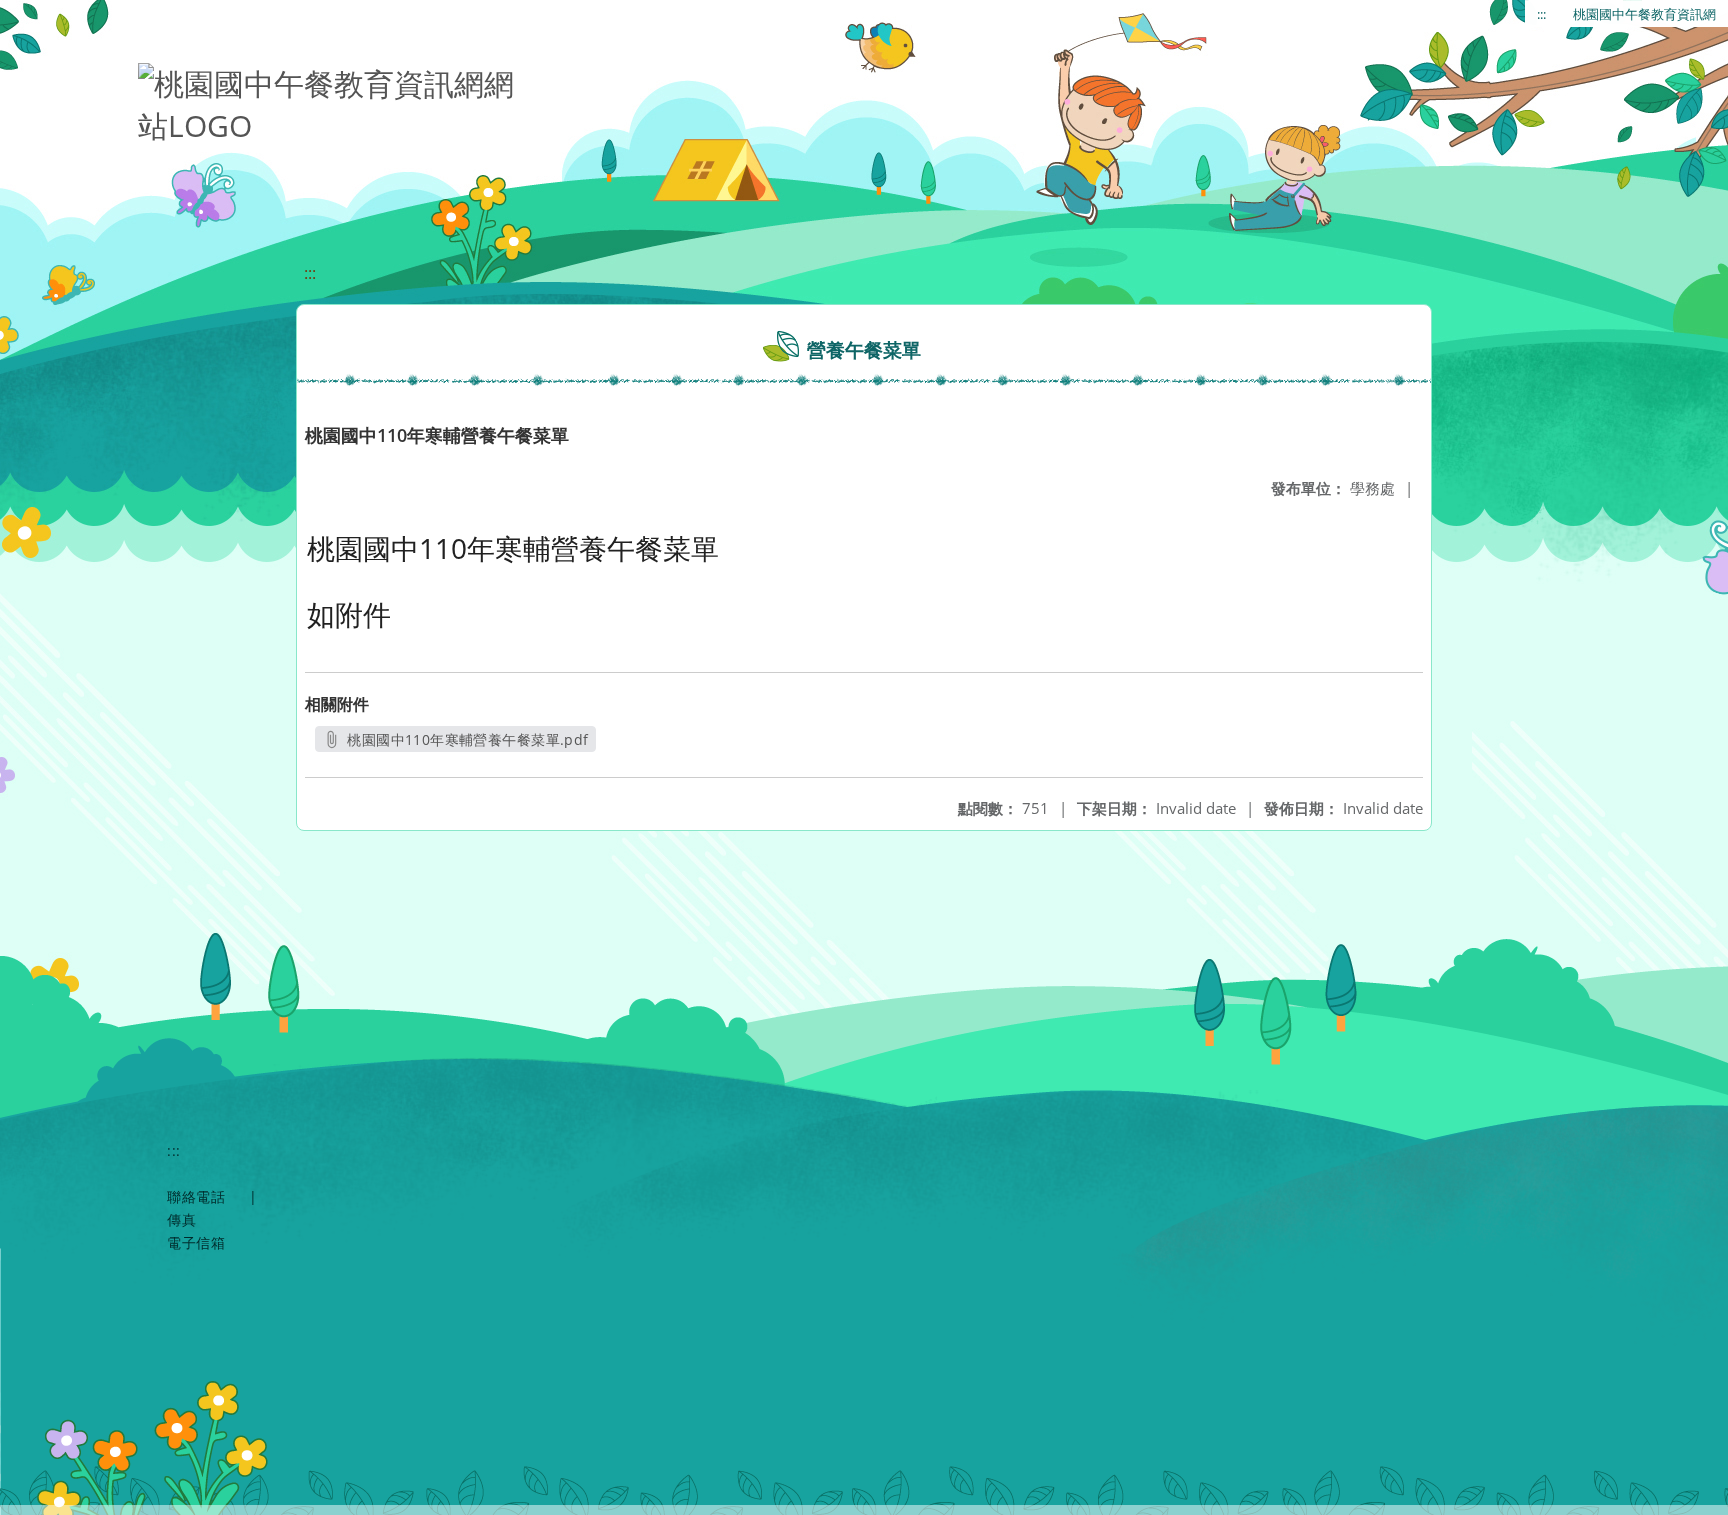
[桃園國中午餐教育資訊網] (328, 100)
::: (1541, 14)
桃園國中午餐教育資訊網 (1644, 14)
